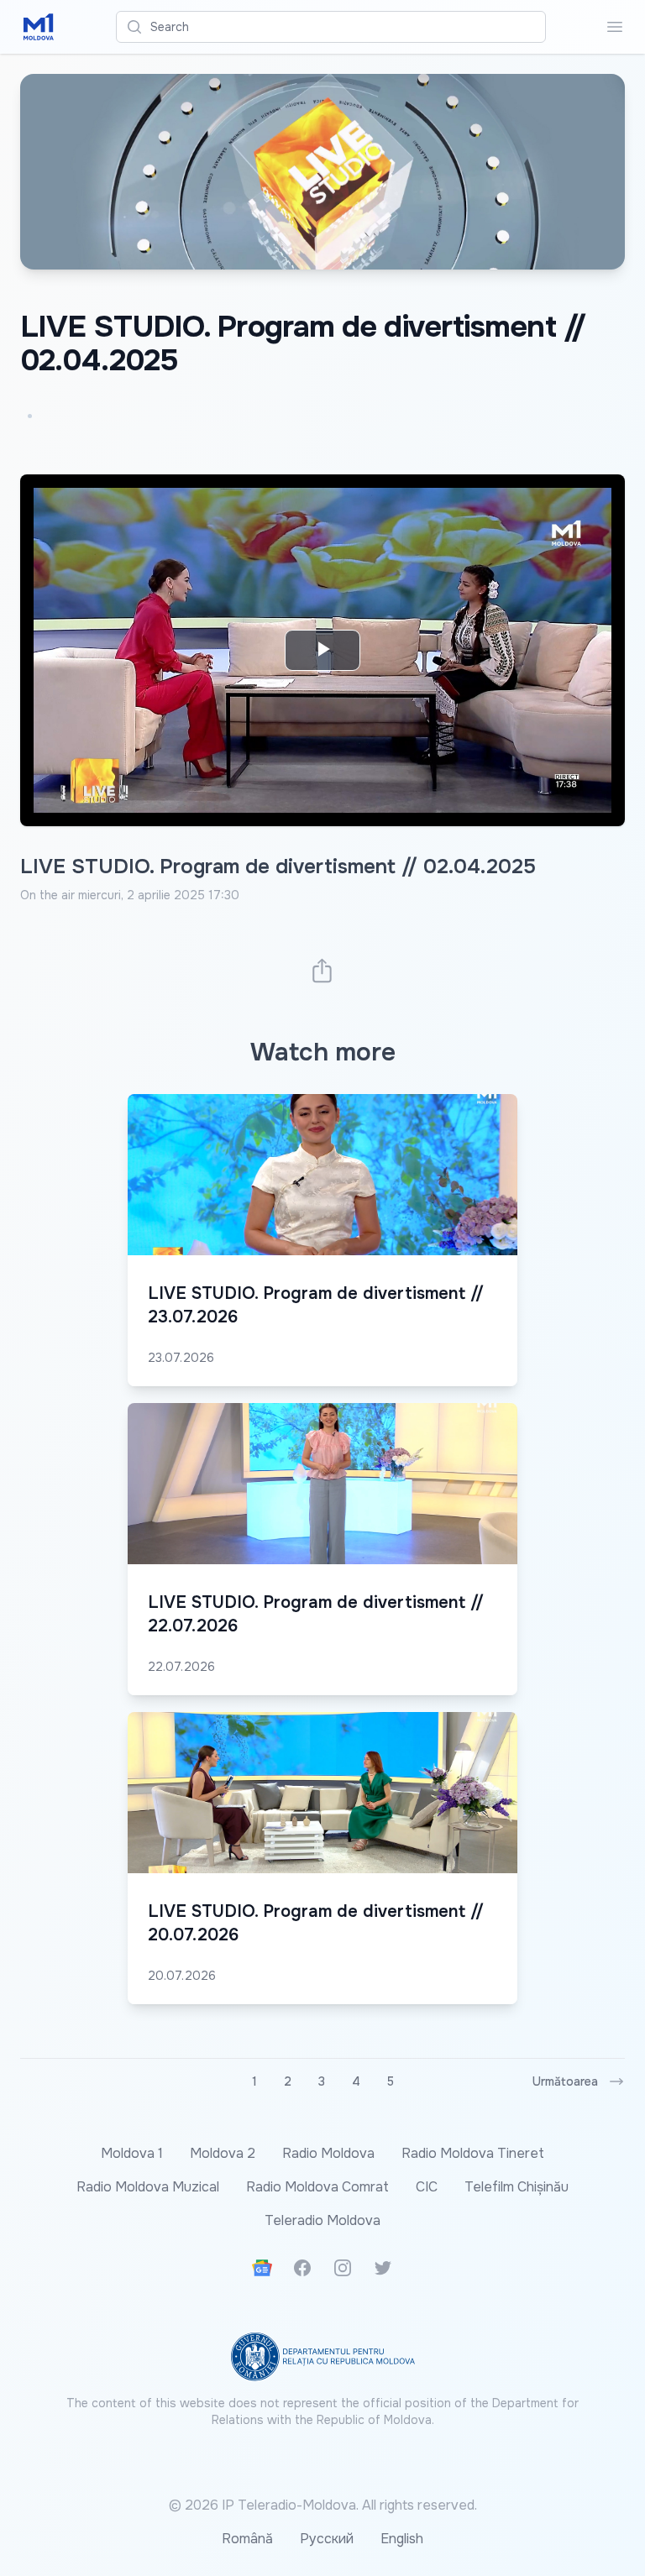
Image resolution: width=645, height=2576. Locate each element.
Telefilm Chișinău (517, 2187)
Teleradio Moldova (322, 2220)
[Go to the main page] (39, 27)
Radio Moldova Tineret (473, 2153)
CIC (427, 2187)
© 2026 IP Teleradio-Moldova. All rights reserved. (323, 2505)
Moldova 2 (223, 2153)
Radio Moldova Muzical (148, 2187)
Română (247, 2539)
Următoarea (565, 2081)
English (402, 2539)
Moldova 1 (132, 2153)
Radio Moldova (328, 2153)
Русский (327, 2539)
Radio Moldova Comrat (317, 2187)
